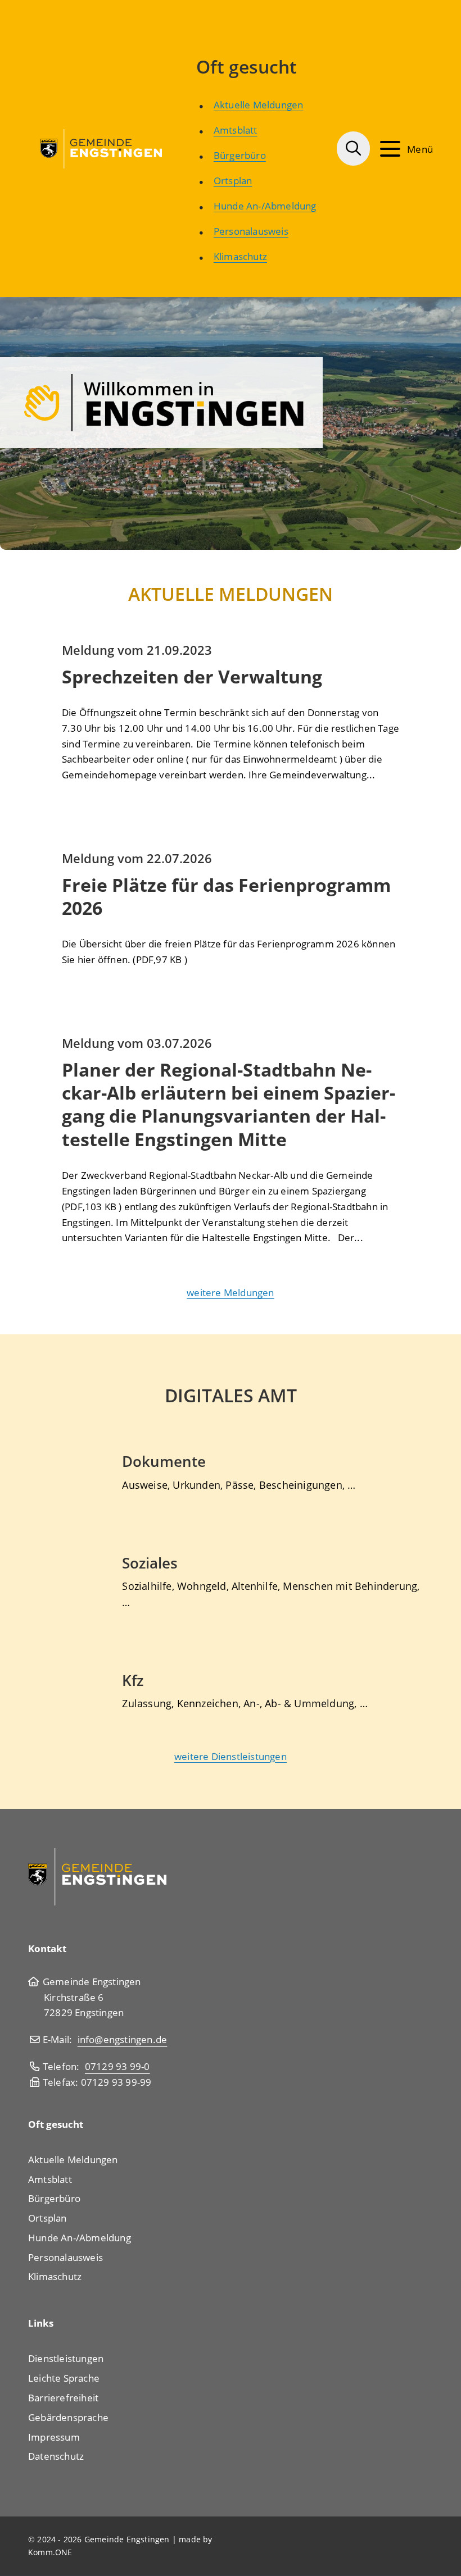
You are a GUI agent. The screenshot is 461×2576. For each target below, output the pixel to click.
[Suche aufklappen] (353, 149)
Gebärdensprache (68, 2417)
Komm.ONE (50, 2552)
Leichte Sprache (64, 2378)
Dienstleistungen (66, 2358)
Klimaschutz (240, 256)
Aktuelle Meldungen (259, 104)
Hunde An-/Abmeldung (265, 206)
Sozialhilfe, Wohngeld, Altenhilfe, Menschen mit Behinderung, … (271, 1594)
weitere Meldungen (230, 1292)
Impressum (54, 2437)
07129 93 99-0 (117, 2066)
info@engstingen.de (122, 2039)
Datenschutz (56, 2456)
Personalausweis (251, 231)
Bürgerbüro (240, 155)
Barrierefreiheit (63, 2397)
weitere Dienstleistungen (231, 1756)
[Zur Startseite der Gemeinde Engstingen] (97, 1876)
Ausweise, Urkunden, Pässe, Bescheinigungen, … (239, 1485)
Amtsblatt (236, 130)
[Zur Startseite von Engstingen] (102, 147)
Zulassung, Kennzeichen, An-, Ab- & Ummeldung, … (245, 1703)
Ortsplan (233, 180)
